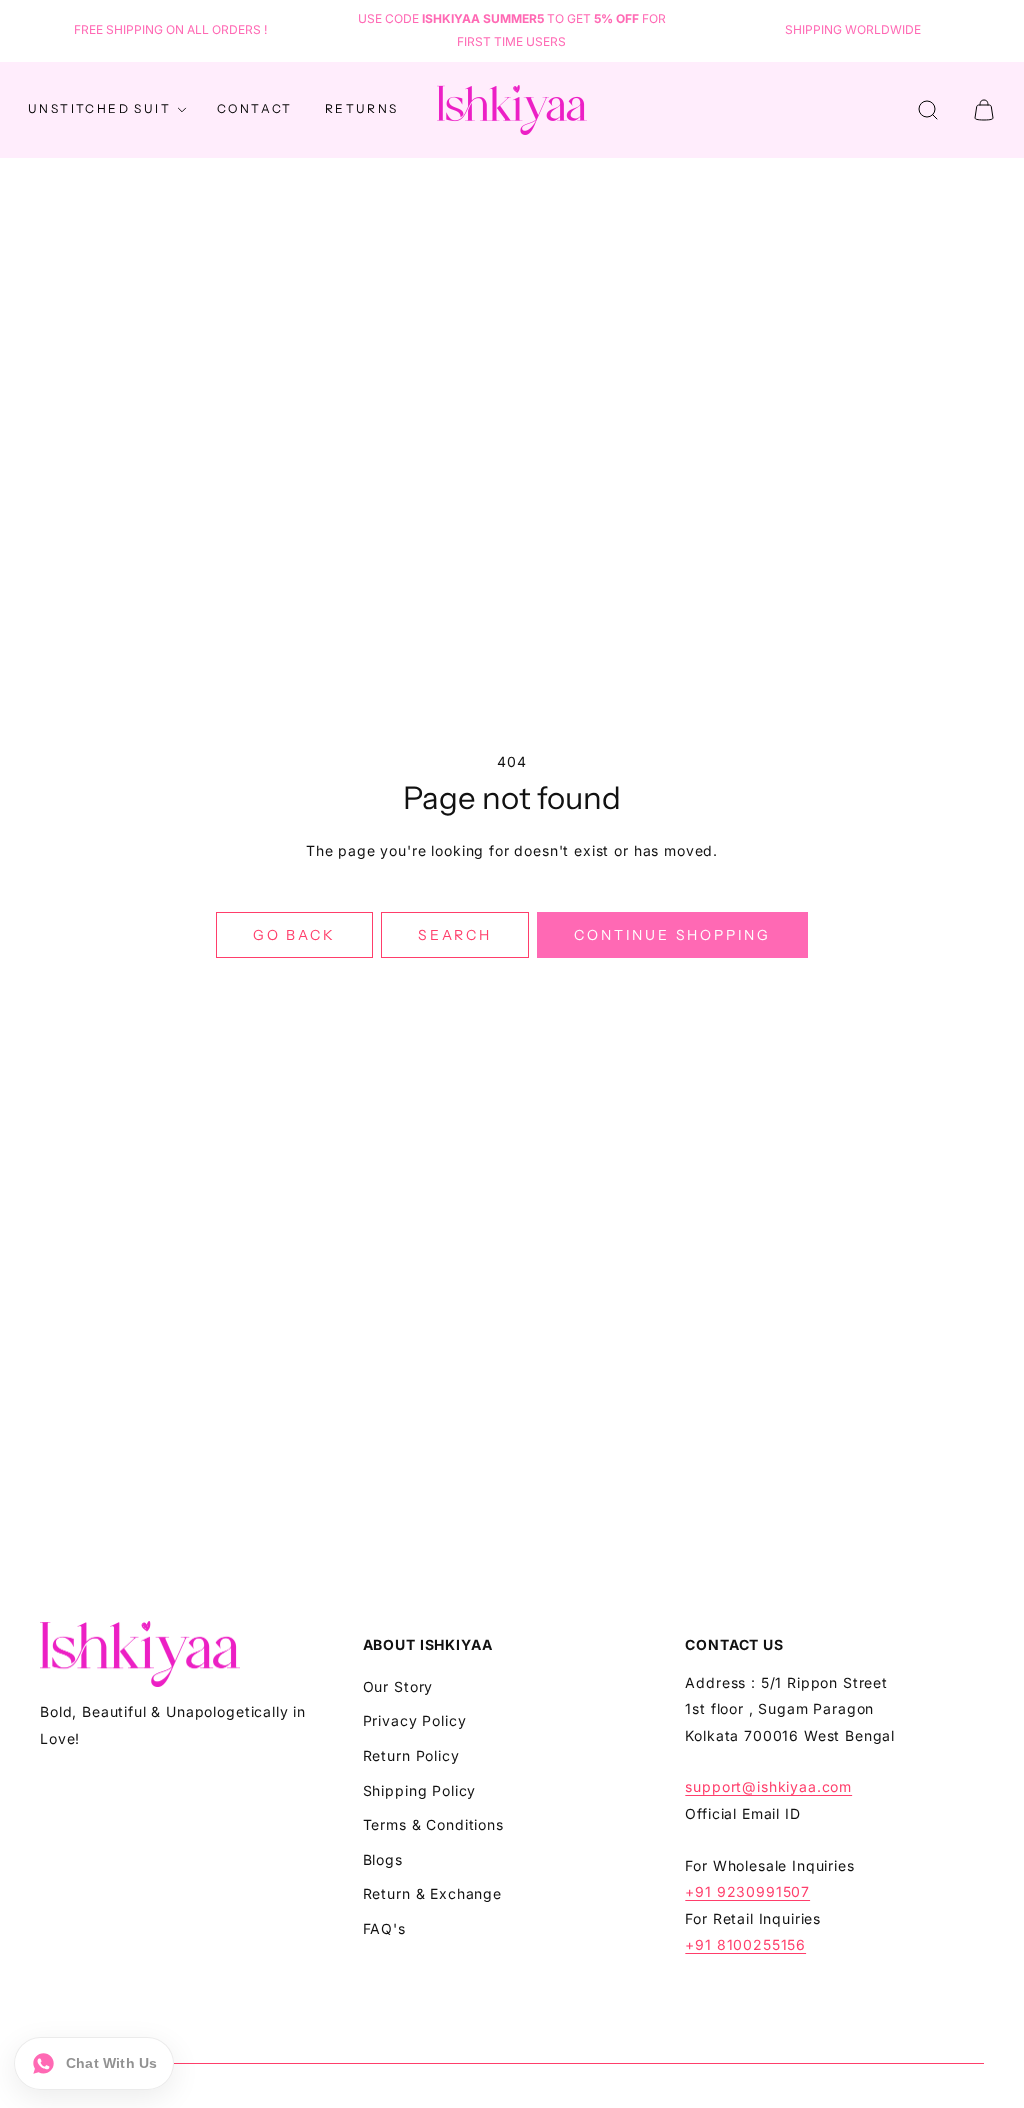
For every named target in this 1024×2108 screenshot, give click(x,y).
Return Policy (411, 1755)
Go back (294, 935)
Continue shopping (672, 935)
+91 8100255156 (745, 1944)
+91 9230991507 (747, 1891)
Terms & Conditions (433, 1824)
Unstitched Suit (99, 108)
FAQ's (384, 1928)
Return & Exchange (432, 1893)
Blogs (383, 1859)
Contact (255, 108)
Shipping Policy (420, 1790)
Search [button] (455, 935)
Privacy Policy (415, 1720)
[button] (928, 110)
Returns (362, 108)
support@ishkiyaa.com (768, 1786)
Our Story (398, 1686)
